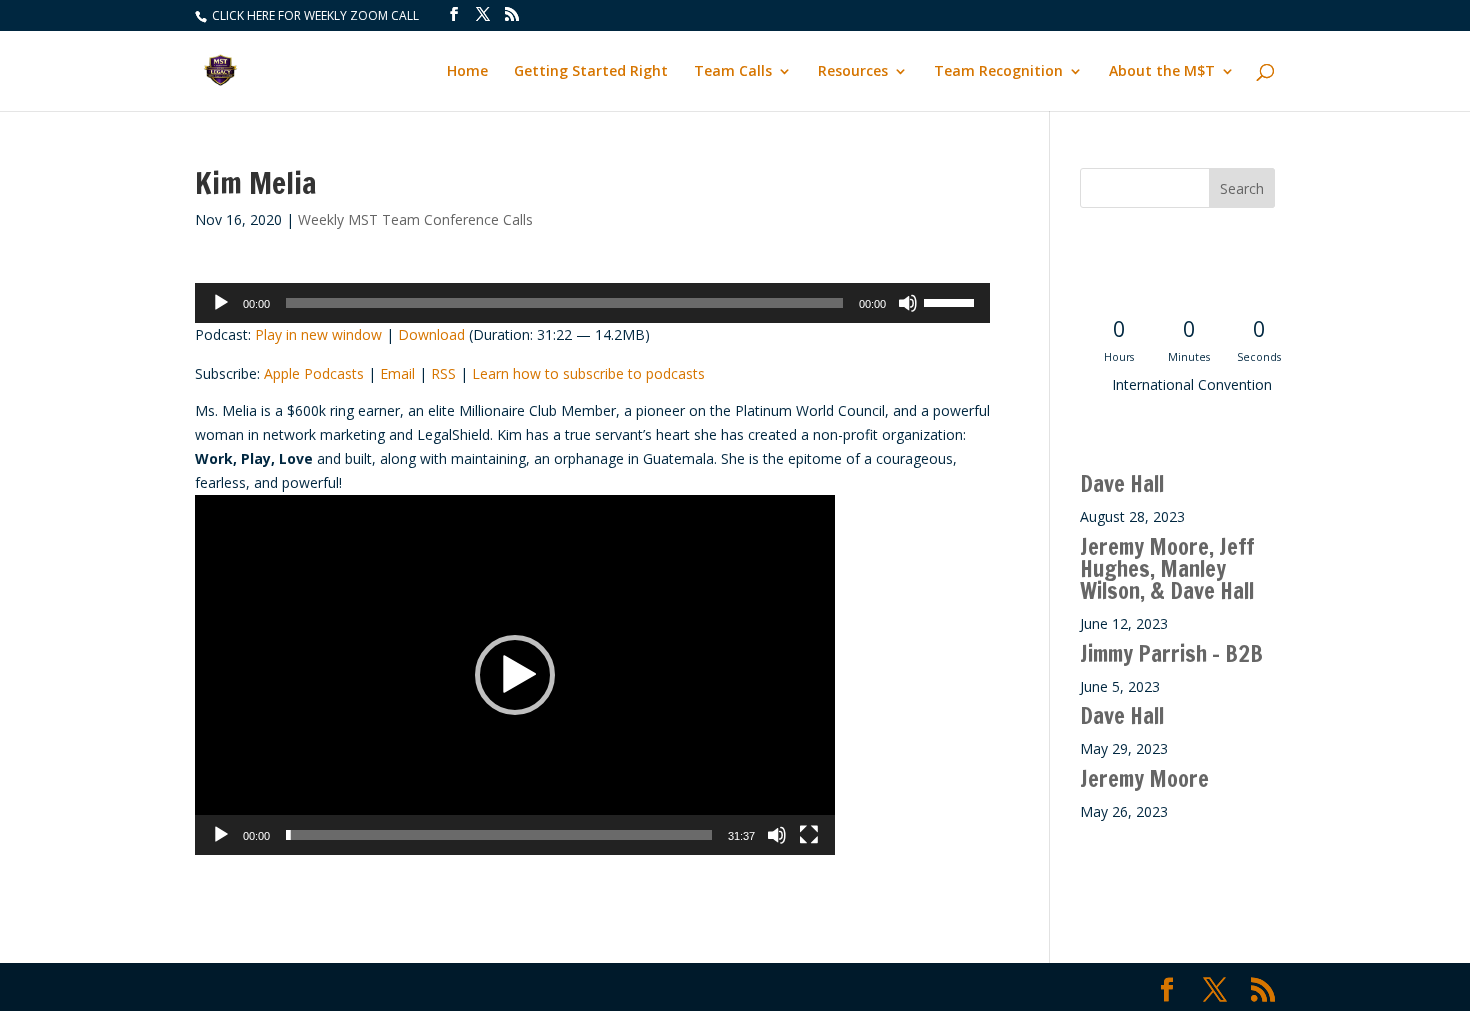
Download (431, 334)
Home (467, 72)
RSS (443, 373)
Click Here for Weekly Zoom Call (314, 15)
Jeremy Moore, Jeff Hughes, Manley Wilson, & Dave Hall (1167, 568)
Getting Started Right (591, 72)
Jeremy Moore (1144, 778)
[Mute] (908, 303)
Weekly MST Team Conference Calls (415, 219)
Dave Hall (1122, 483)
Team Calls (733, 72)
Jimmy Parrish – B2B (1171, 653)
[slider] (952, 301)
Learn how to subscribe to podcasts (588, 373)
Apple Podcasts (314, 373)
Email (397, 373)
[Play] (221, 303)
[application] (592, 303)
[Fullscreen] (809, 835)
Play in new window (318, 334)
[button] (515, 675)
